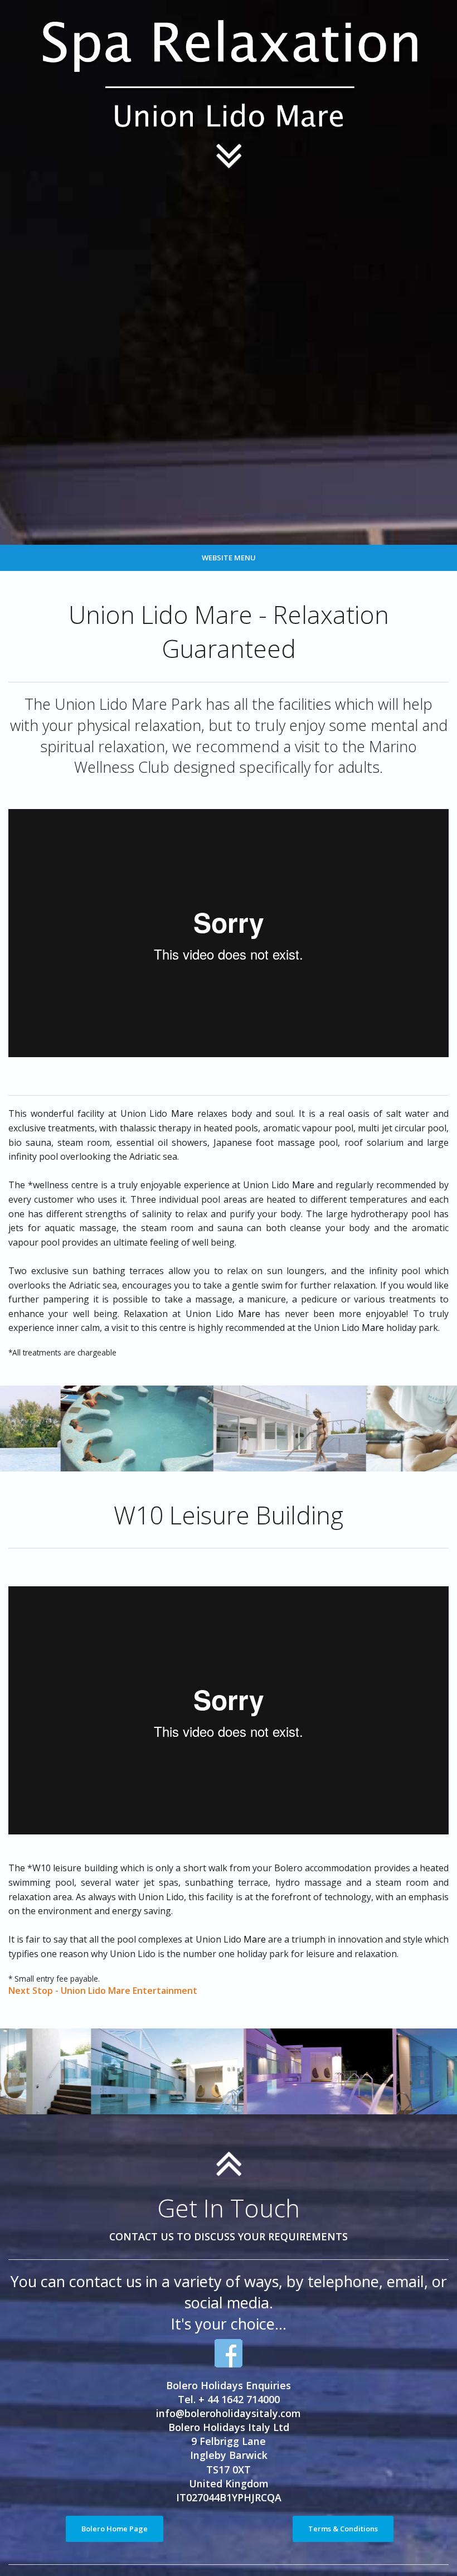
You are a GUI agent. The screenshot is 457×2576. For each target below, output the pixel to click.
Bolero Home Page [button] (115, 2529)
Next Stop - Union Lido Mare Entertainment (103, 1991)
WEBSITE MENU (229, 558)
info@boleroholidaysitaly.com (229, 2413)
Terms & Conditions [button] (343, 2529)
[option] (118, 1429)
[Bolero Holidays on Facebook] (229, 2353)
